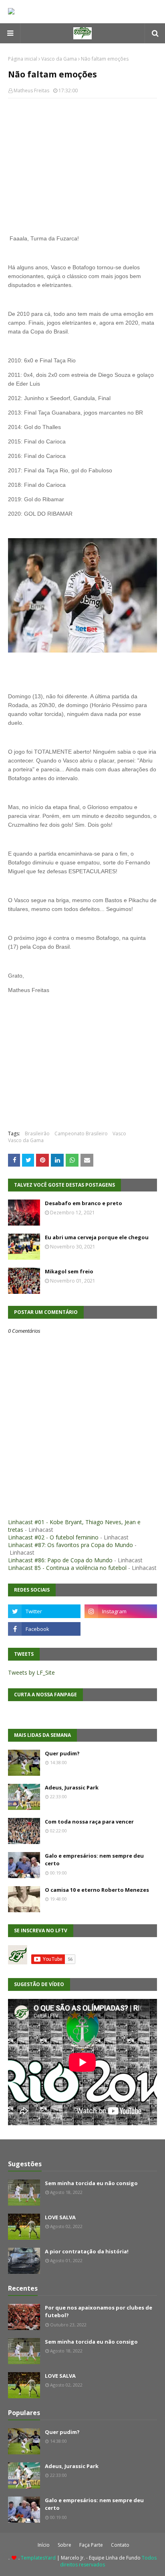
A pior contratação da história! (87, 2251)
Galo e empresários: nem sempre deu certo (94, 1860)
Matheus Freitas (31, 90)
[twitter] (44, 1611)
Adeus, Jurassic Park (72, 1787)
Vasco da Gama (59, 59)
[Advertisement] (82, 163)
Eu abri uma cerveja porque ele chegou (97, 1237)
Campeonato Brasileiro (81, 1133)
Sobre (64, 2545)
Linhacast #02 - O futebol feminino (53, 1537)
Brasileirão (37, 1133)
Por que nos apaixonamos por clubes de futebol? (99, 2312)
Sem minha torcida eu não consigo (91, 2183)
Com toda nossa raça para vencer (89, 1822)
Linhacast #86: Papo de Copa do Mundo (60, 1560)
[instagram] (121, 1611)
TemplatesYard (38, 2558)
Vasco (119, 1133)
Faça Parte (91, 2545)
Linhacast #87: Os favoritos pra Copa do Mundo (70, 1545)
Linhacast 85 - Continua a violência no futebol (67, 1568)
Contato (120, 2545)
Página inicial (23, 59)
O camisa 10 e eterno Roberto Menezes (97, 1890)
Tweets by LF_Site (31, 1672)
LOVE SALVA (60, 2217)
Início (44, 2545)
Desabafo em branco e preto (84, 1203)
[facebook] (44, 1629)
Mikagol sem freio (69, 1271)
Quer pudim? (62, 1753)
